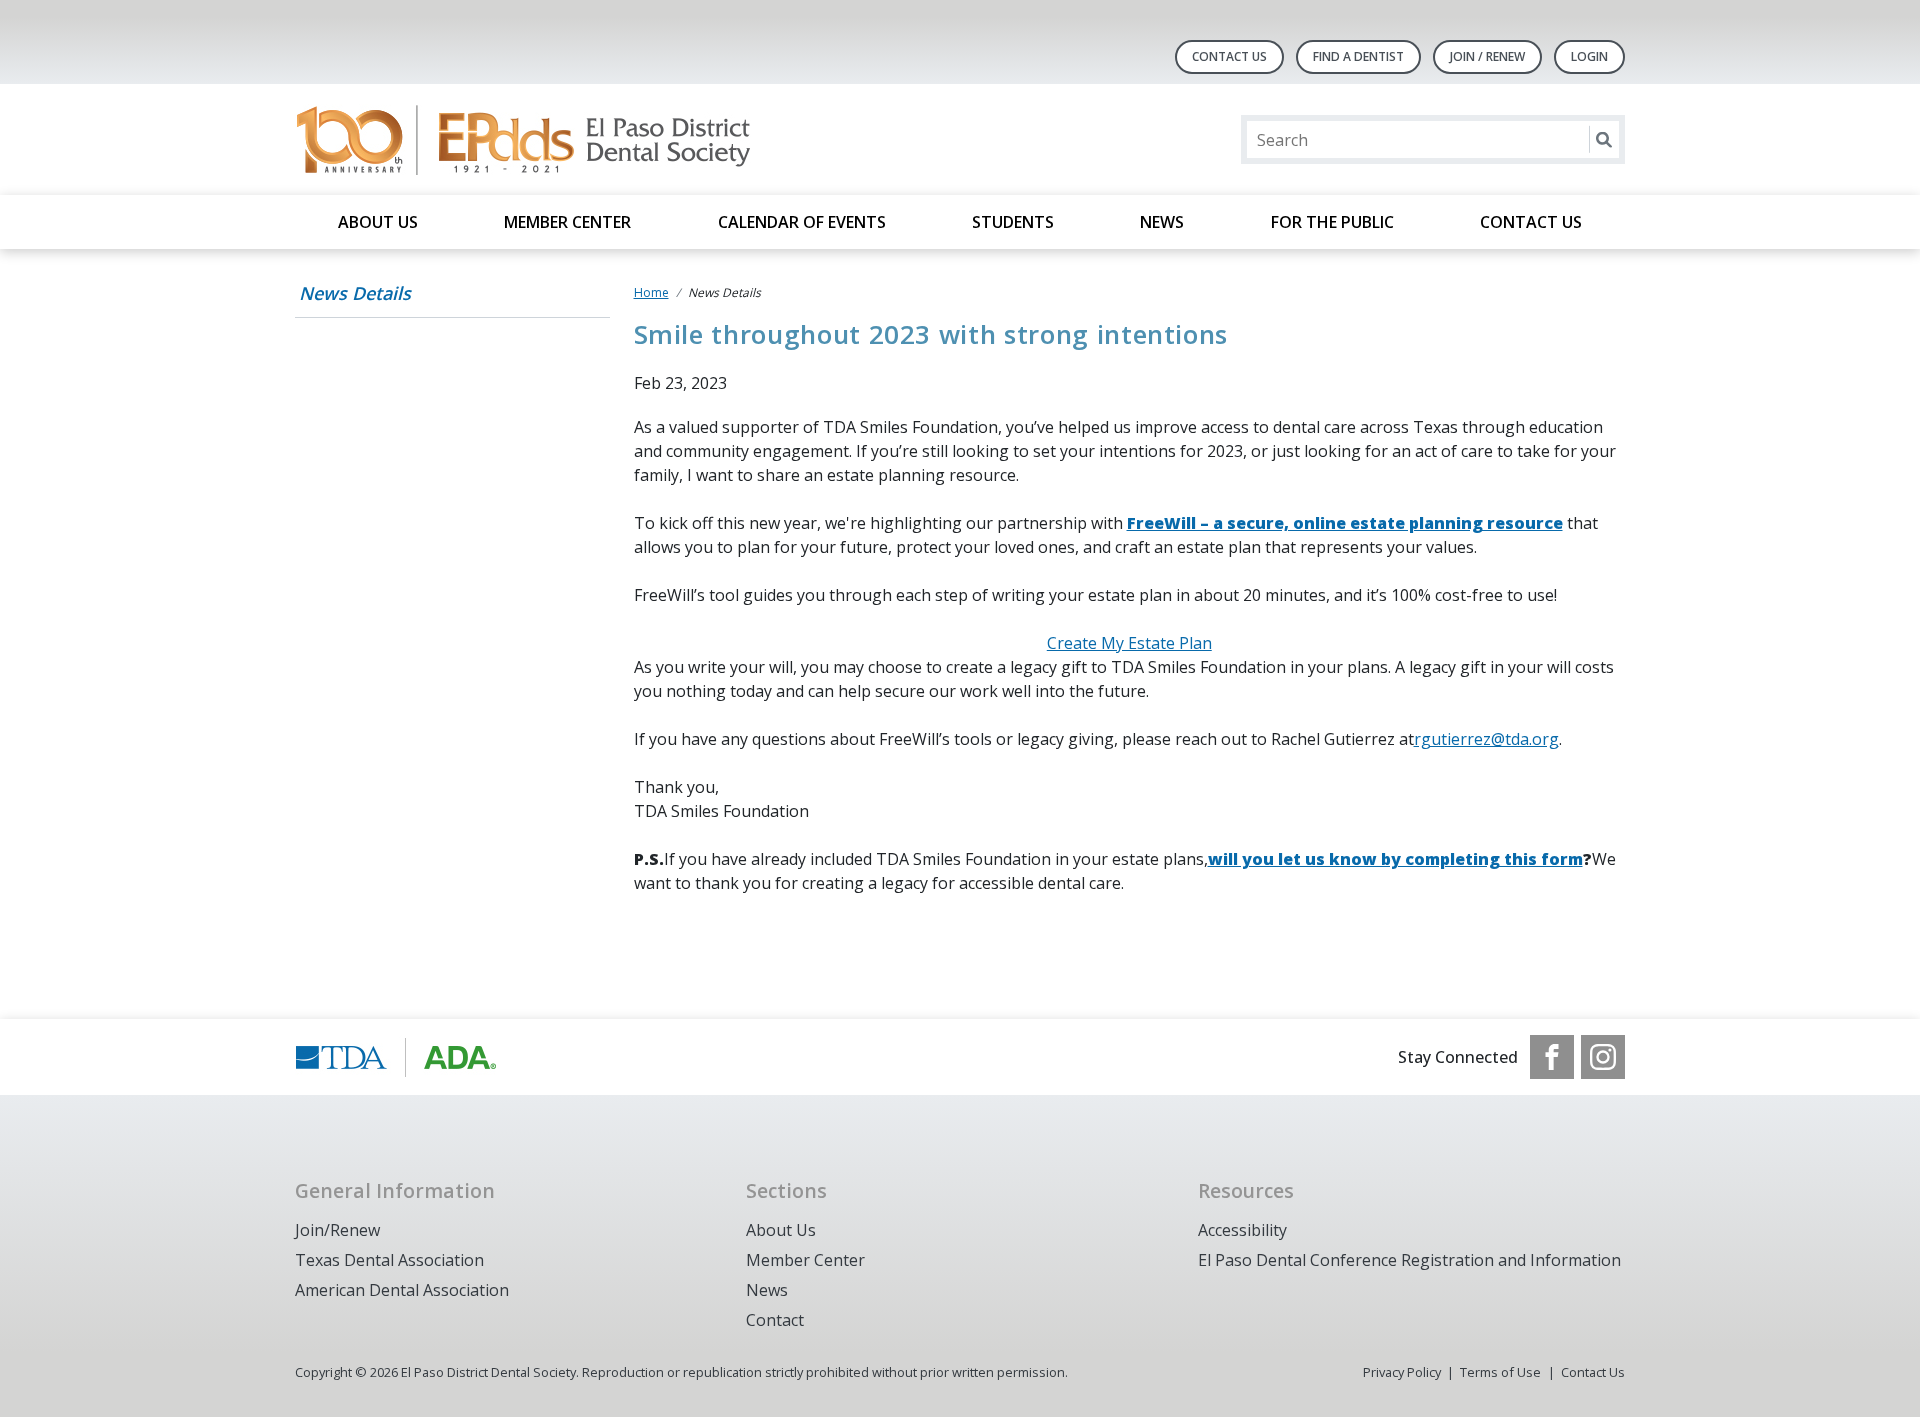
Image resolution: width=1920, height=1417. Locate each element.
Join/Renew (337, 1230)
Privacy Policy (1402, 1372)
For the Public (1332, 222)
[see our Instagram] (1603, 1057)
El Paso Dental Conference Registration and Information (1409, 1260)
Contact (775, 1320)
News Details (355, 293)
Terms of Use (1500, 1372)
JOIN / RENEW (1487, 56)
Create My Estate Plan (1129, 643)
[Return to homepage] (553, 139)
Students (1013, 222)
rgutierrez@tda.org (1486, 739)
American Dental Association (402, 1290)
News (1162, 222)
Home (651, 292)
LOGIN (1589, 56)
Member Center (567, 222)
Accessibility (1242, 1230)
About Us (378, 222)
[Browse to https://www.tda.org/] (396, 1057)
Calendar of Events (802, 222)
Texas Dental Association (389, 1260)
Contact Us (1229, 56)
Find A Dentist (1358, 56)
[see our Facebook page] (1552, 1057)
